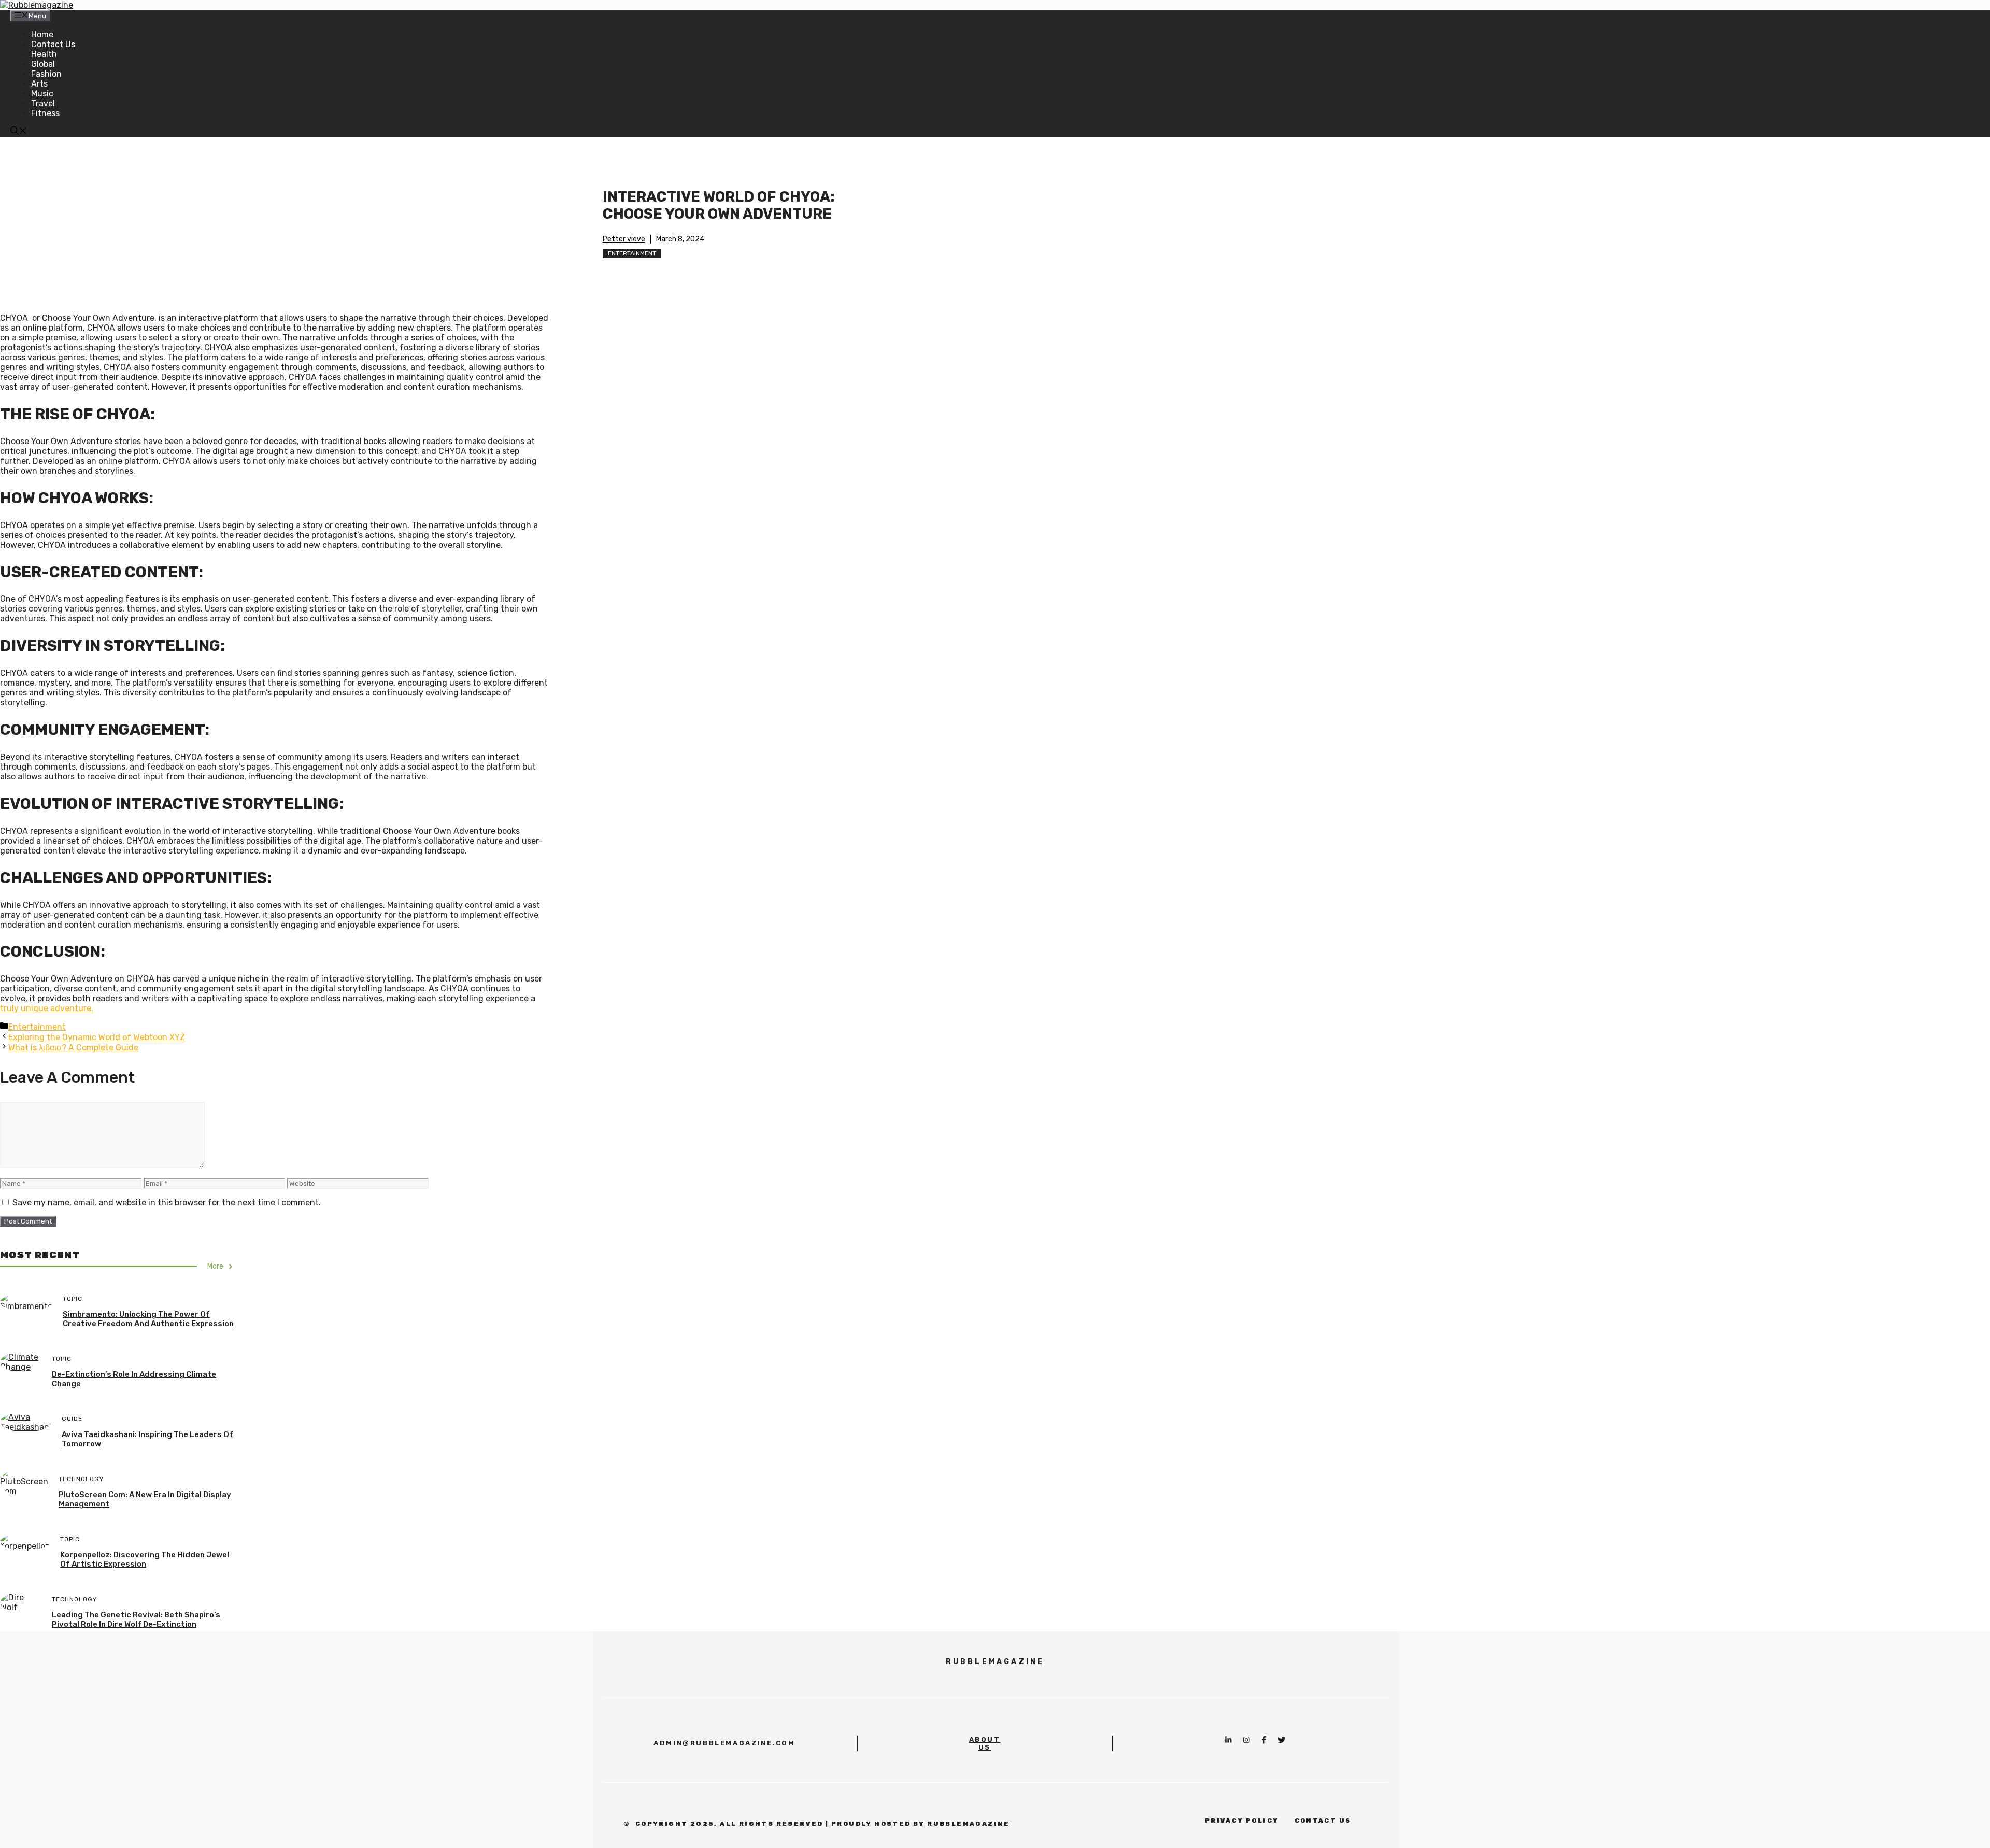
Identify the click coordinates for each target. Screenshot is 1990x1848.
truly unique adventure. (47, 1008)
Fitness (45, 113)
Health (44, 54)
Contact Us (53, 44)
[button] (19, 132)
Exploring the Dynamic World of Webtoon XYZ (97, 1037)
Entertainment (632, 253)
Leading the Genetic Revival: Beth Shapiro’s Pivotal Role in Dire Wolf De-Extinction (136, 1619)
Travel (43, 103)
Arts (39, 84)
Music (42, 94)
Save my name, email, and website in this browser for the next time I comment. (167, 1203)
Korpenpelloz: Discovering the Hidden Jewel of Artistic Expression (145, 1559)
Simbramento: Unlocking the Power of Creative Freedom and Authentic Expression (148, 1319)
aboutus (985, 1743)
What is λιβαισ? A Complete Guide (73, 1048)
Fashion (46, 74)
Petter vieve (624, 239)
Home (42, 34)
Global (43, 64)
